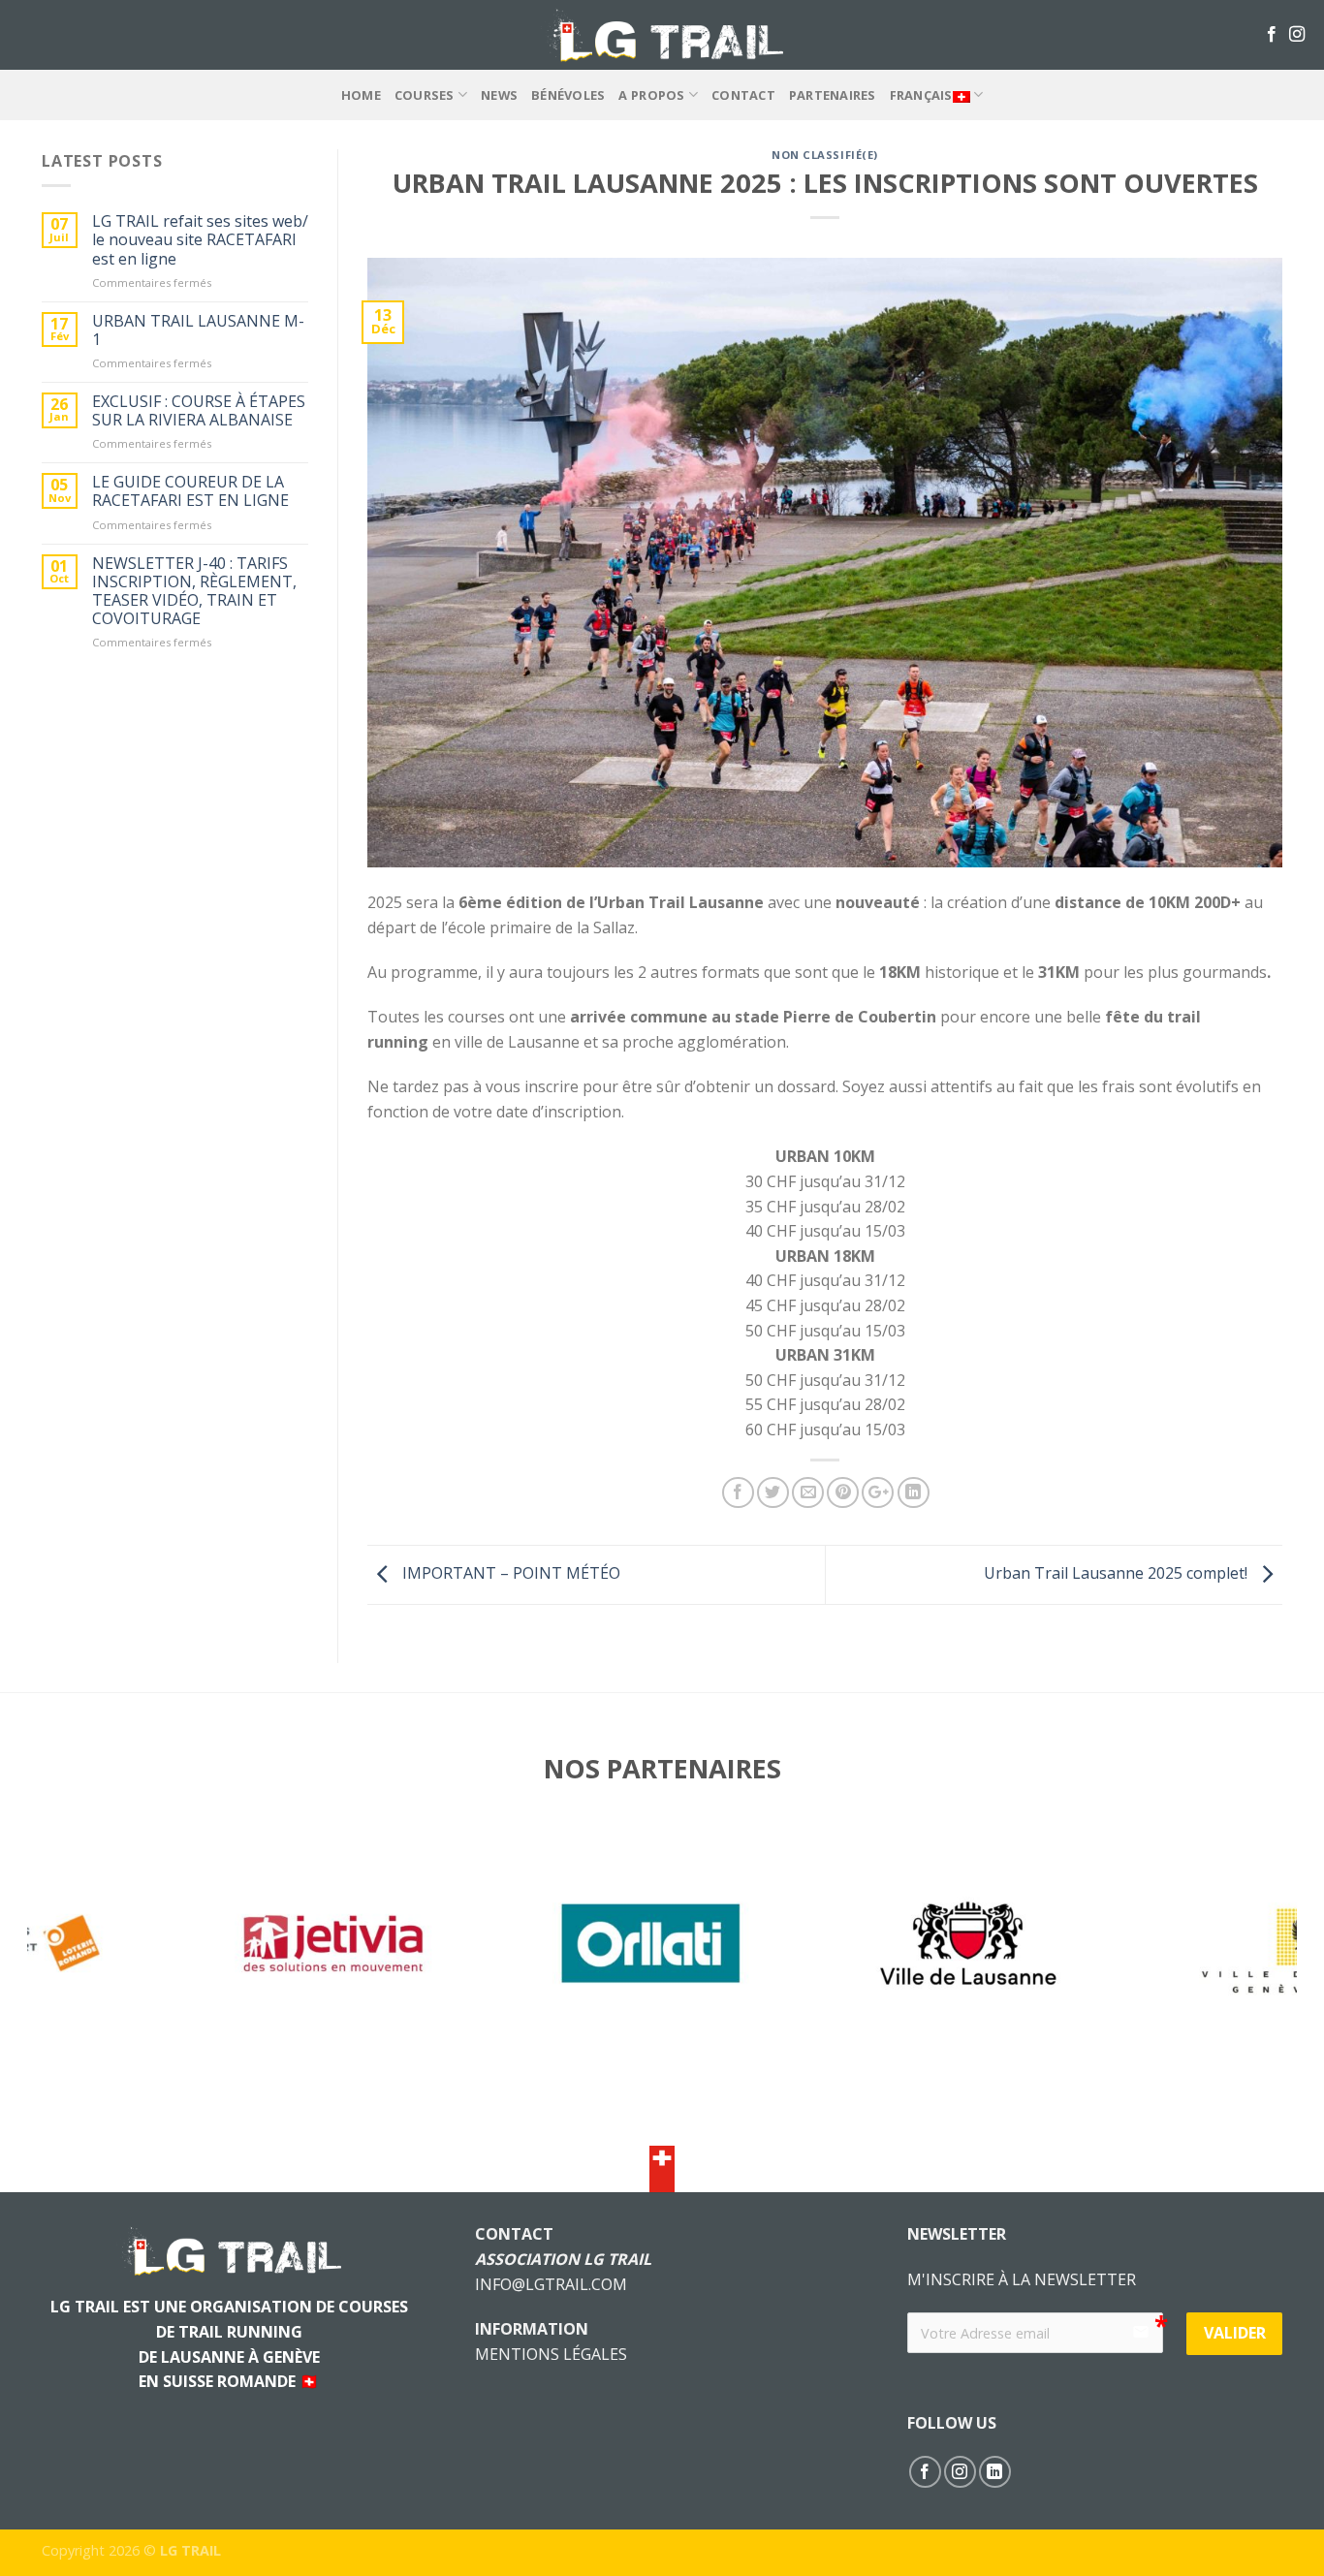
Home (361, 95)
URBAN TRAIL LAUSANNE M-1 (198, 330)
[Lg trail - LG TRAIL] (662, 34)
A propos (651, 95)
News (499, 95)
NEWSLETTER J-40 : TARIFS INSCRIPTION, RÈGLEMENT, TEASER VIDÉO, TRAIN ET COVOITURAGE (194, 592)
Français (921, 95)
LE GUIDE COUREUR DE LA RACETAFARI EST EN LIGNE (190, 491)
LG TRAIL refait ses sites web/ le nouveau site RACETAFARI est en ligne (200, 240)
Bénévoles (568, 95)
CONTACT (743, 95)
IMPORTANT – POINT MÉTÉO (509, 1573)
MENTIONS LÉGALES (551, 2354)
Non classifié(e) (825, 155)
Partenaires (833, 95)
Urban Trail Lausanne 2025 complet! (1118, 1573)
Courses (425, 95)
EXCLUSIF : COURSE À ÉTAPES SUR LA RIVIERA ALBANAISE (199, 411)
